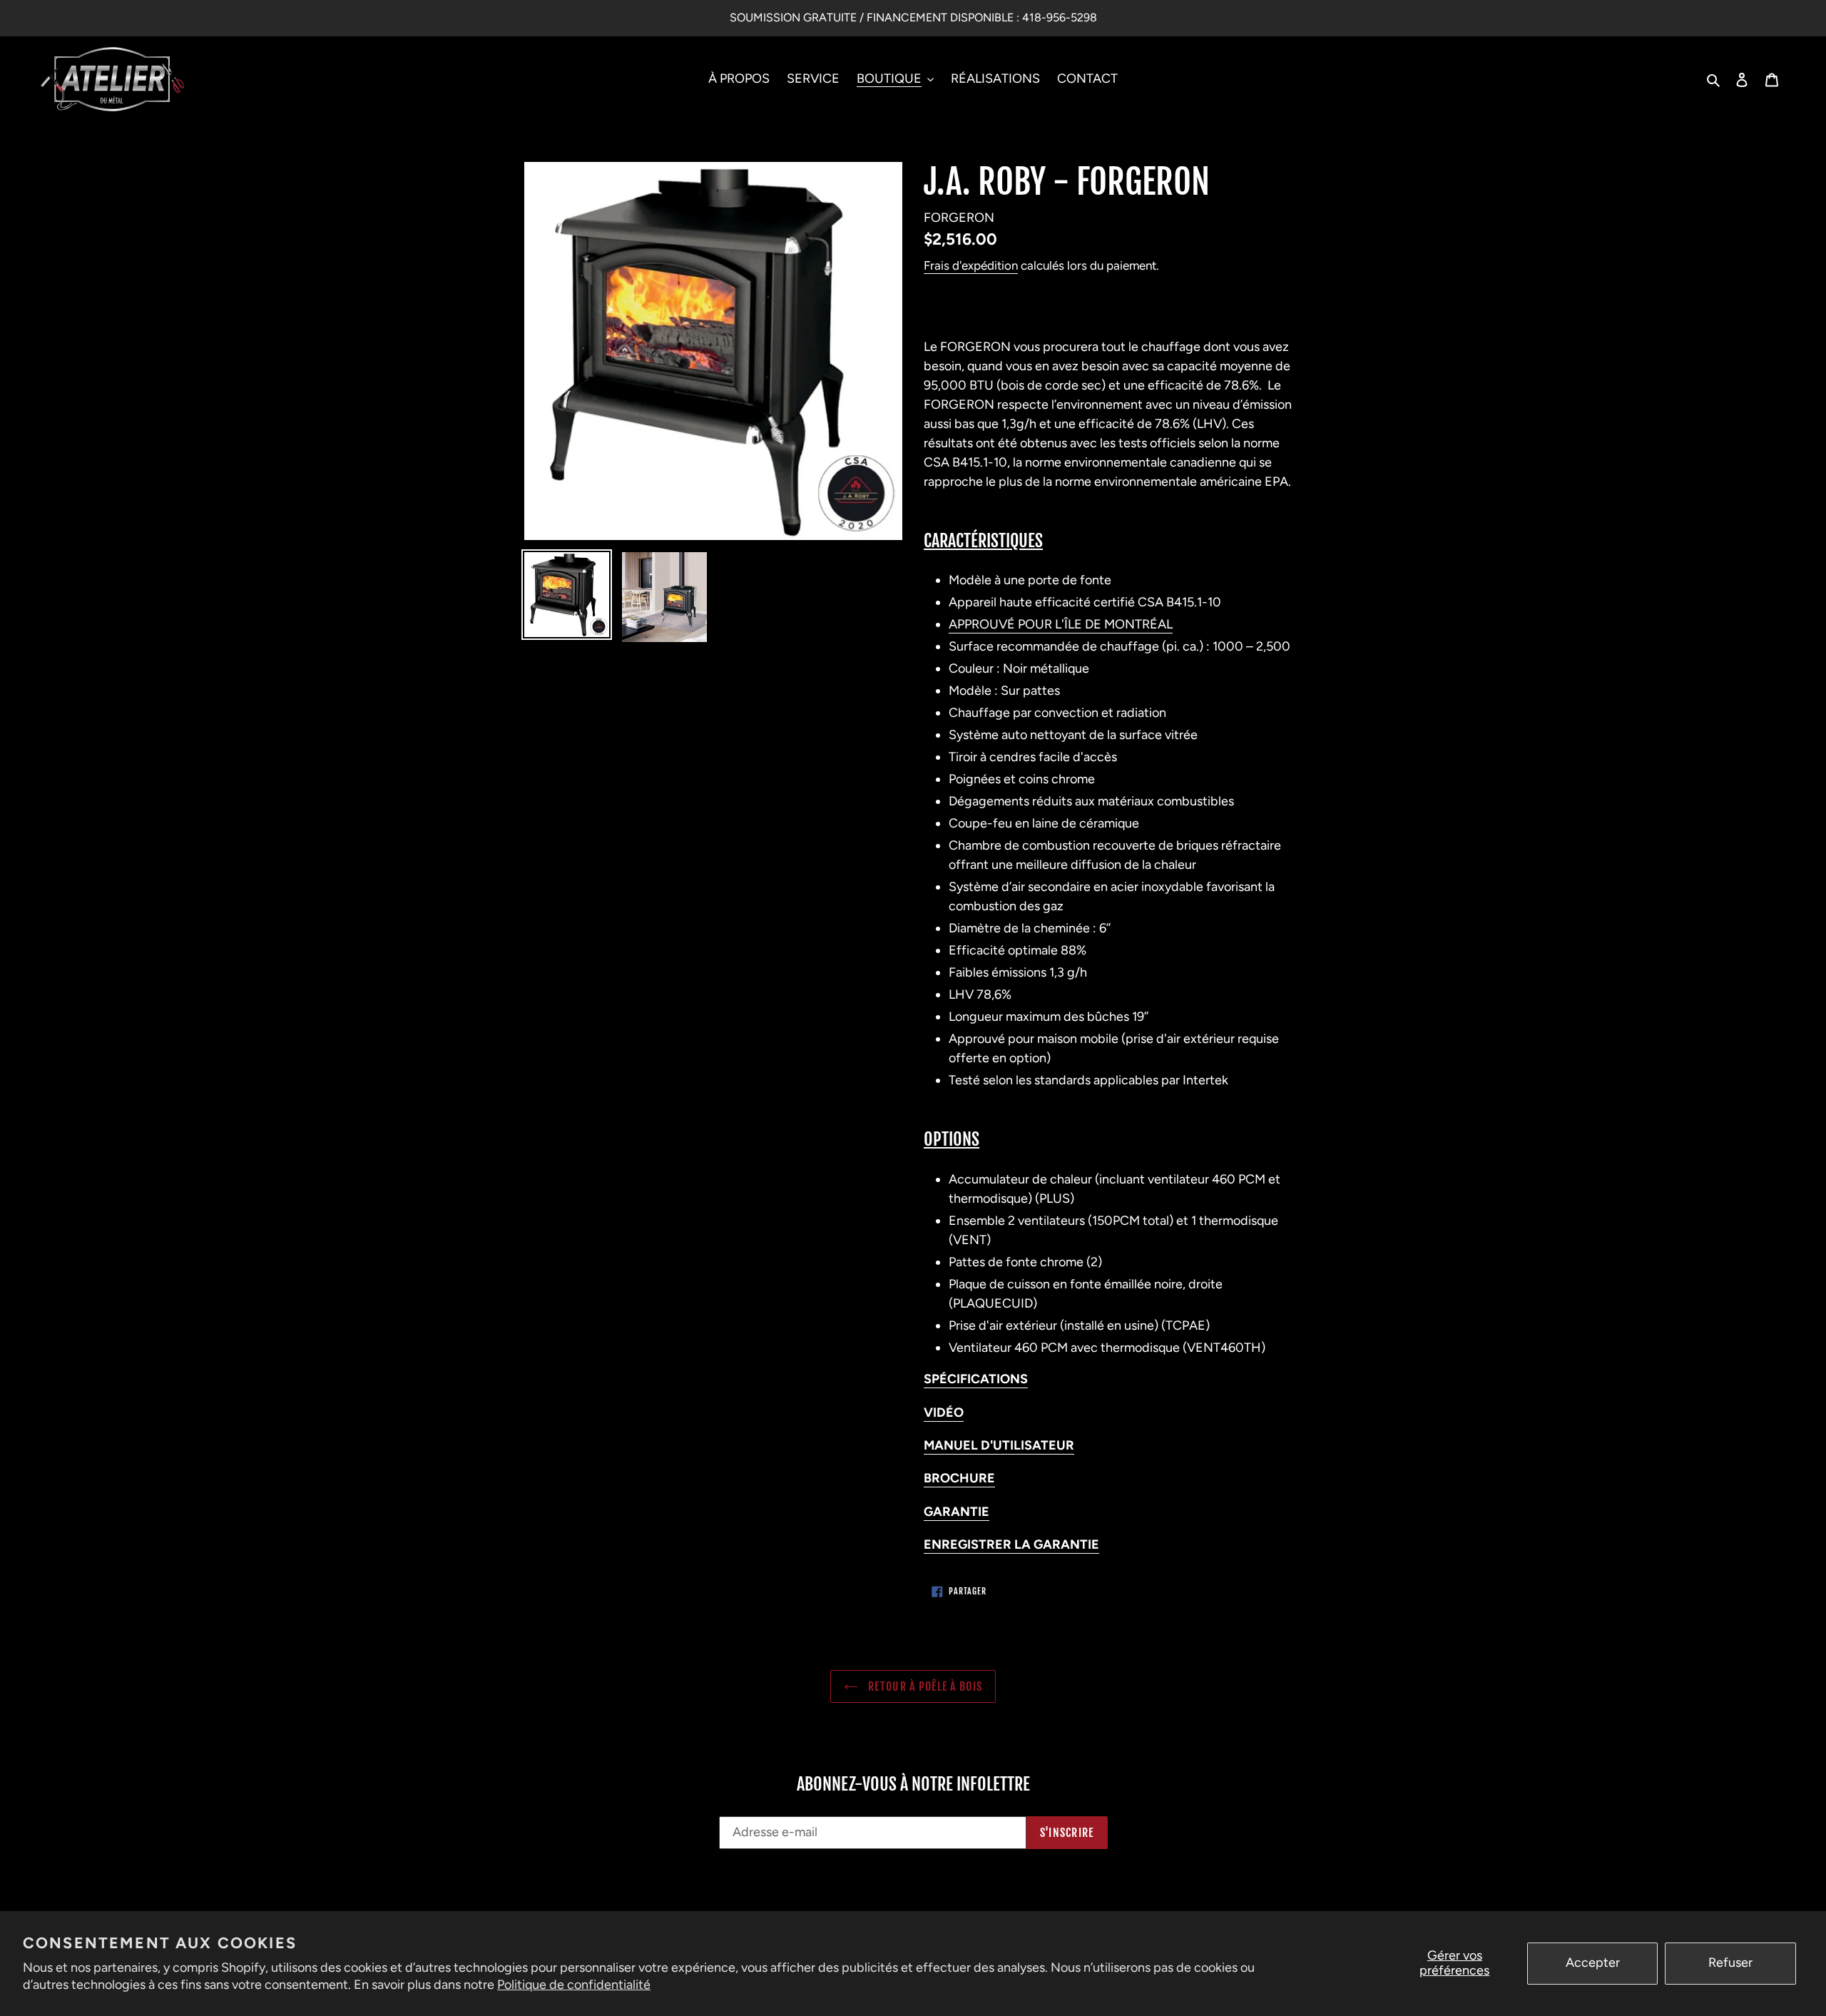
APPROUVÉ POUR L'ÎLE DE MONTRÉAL (1061, 624)
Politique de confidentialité (574, 1985)
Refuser (1730, 1962)
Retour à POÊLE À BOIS (924, 1686)
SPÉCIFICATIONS (976, 1379)
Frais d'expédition (971, 265)
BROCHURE (959, 1478)
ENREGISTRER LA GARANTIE (1011, 1544)
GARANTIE (957, 1512)
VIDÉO (944, 1412)
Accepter (1593, 1962)
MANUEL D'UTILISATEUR (999, 1445)
